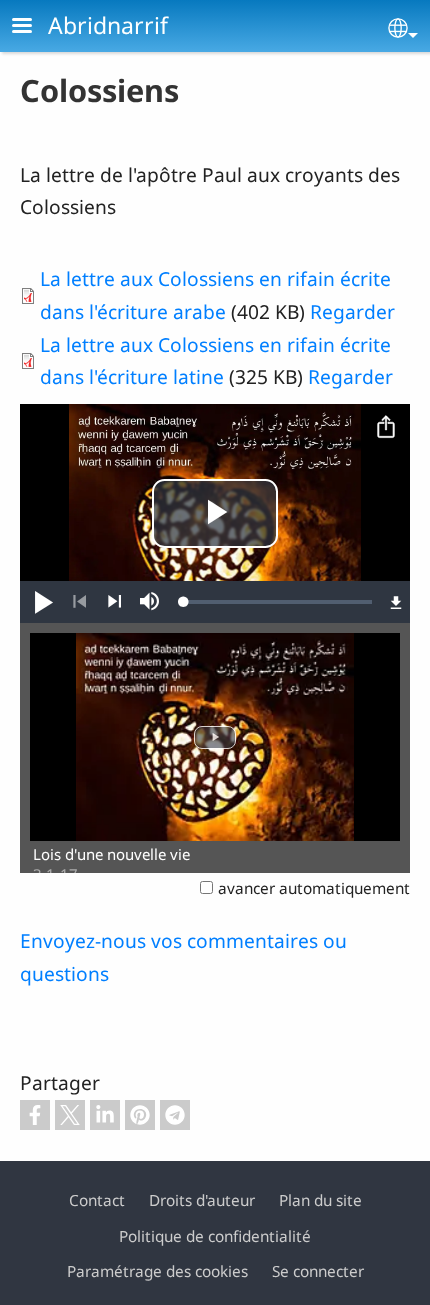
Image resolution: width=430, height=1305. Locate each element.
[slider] (278, 602)
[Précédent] (79, 602)
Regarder (352, 311)
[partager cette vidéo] (386, 428)
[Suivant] (114, 602)
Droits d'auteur (202, 1200)
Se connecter (318, 1271)
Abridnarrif (108, 25)
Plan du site (320, 1200)
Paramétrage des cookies (157, 1271)
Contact (97, 1200)
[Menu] (34, 27)
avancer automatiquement (314, 888)
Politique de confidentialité (215, 1236)
